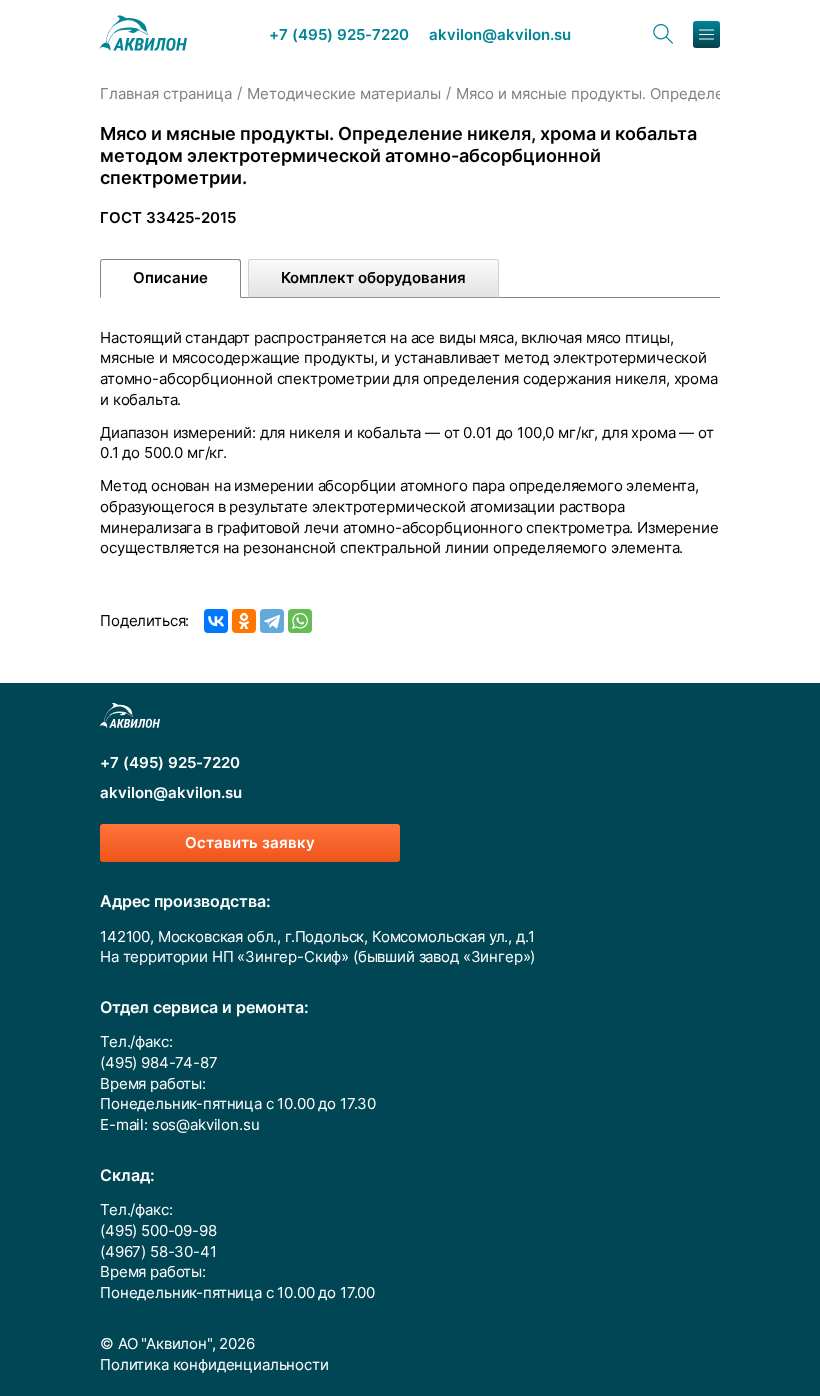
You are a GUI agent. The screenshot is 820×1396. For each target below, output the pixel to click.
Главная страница (166, 94)
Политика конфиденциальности (214, 1365)
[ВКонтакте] (216, 621)
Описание (170, 278)
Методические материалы (344, 94)
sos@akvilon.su (206, 1125)
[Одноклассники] (244, 621)
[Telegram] (272, 621)
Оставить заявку (250, 843)
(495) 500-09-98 (158, 1231)
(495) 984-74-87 (159, 1063)
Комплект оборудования (373, 278)
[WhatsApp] (300, 621)
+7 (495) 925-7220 (339, 35)
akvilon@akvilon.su (500, 35)
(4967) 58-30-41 (158, 1252)
